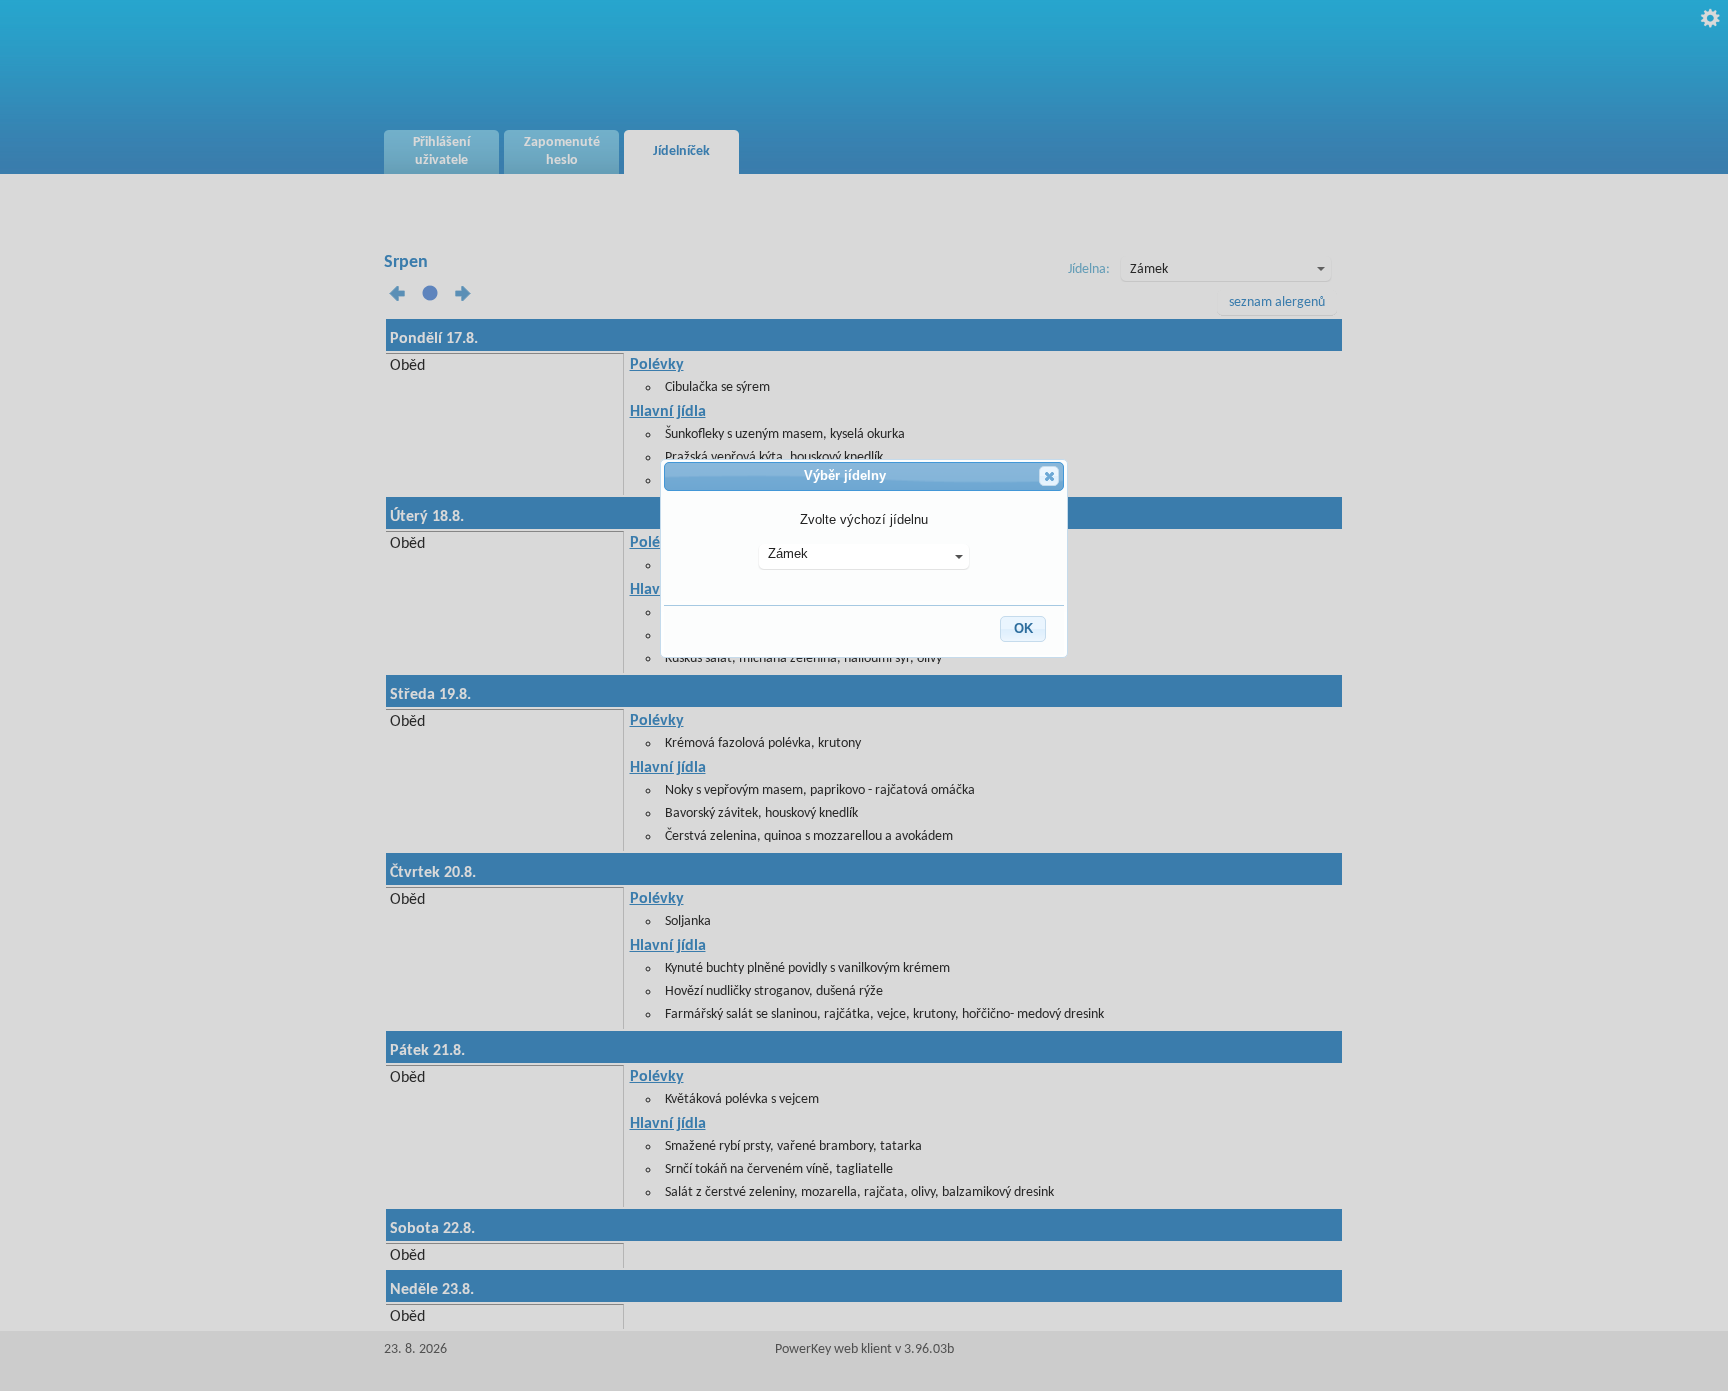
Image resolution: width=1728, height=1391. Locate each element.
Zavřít (1049, 476)
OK (1023, 629)
